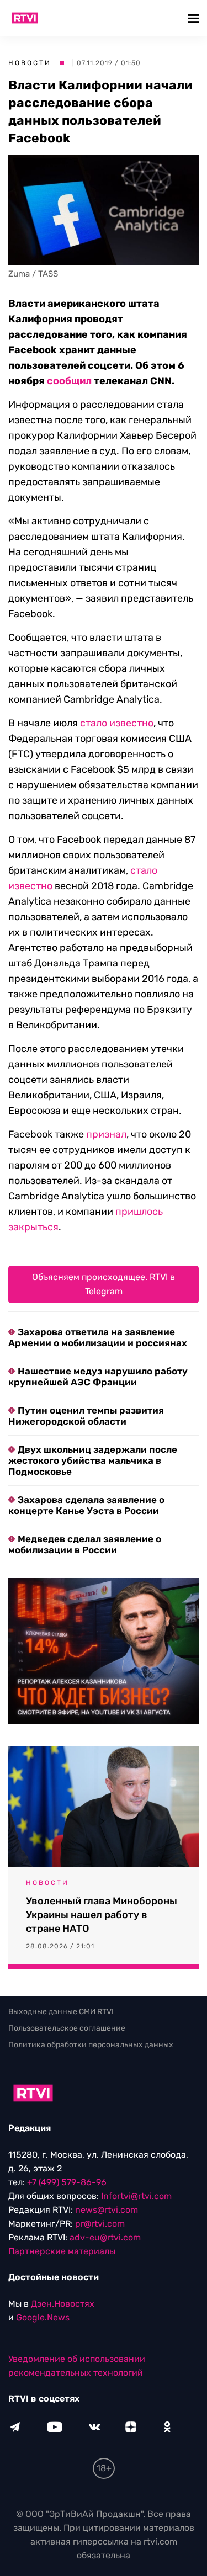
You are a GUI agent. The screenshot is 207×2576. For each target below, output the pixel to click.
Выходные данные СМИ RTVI (61, 2012)
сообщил (69, 381)
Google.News (43, 2317)
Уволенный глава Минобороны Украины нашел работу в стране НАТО (102, 1915)
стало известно (117, 723)
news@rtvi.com (107, 2210)
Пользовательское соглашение (67, 2028)
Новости (30, 63)
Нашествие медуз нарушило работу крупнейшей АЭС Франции (98, 1377)
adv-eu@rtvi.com (105, 2237)
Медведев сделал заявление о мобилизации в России (85, 1544)
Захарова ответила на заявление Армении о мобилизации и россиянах (98, 1337)
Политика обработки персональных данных (91, 2045)
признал (106, 1134)
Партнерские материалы (62, 2251)
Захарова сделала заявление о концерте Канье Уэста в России (86, 1505)
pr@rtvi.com (100, 2224)
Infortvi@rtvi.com (136, 2196)
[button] (195, 18)
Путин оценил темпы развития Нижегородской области (86, 1416)
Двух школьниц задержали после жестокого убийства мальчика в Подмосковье (93, 1460)
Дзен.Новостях (63, 2304)
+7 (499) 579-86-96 (67, 2182)
